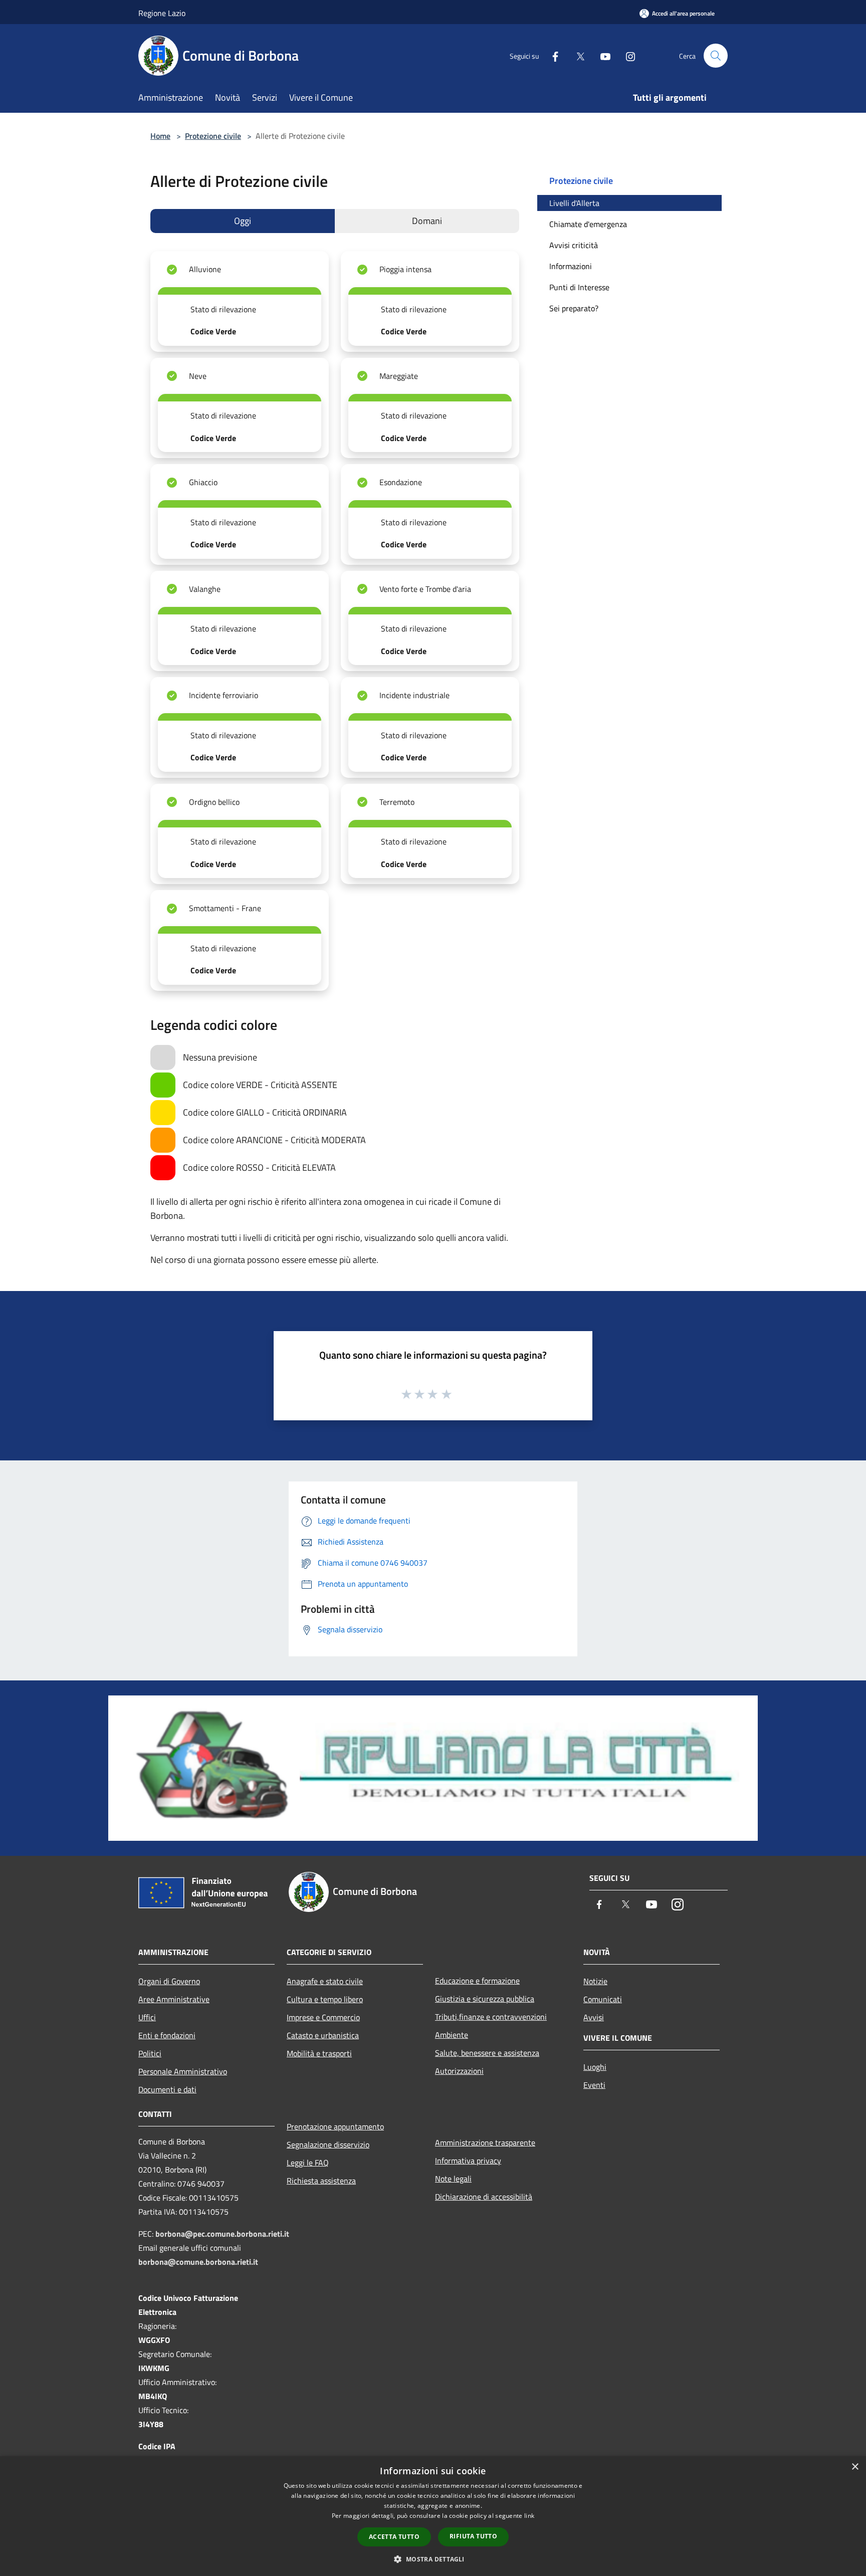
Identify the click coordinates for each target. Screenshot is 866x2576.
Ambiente (452, 2035)
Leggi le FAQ (308, 2163)
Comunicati (603, 1999)
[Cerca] (716, 56)
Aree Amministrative (174, 1999)
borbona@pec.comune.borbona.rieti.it (222, 2234)
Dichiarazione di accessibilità (484, 2197)
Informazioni (571, 266)
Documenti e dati (167, 2089)
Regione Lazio (162, 13)
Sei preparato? (574, 308)
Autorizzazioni (459, 2071)
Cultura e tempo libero (325, 1999)
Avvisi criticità (574, 245)
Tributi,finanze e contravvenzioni (491, 2017)
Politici (150, 2053)
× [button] (855, 2467)
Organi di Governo (169, 1981)
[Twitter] (576, 55)
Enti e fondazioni (167, 2035)
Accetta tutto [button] (394, 2537)
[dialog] (433, 2516)
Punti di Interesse (579, 287)
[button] (433, 2559)
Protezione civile (213, 136)
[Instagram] (626, 55)
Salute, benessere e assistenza (487, 2053)
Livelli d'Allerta (574, 203)
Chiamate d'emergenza (588, 224)
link (529, 2516)
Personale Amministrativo (183, 2071)
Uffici (147, 2017)
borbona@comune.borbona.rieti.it (198, 2262)
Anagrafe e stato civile (325, 1981)
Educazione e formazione (477, 1981)
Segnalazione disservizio (328, 2144)
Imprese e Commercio (323, 2017)
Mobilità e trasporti (319, 2053)
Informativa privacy (468, 2161)
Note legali (453, 2179)
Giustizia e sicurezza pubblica (485, 1999)
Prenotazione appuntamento (335, 2126)
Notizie (595, 1981)
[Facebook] (551, 55)
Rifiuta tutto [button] (473, 2536)
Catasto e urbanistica (323, 2035)
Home (160, 136)
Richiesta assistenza (321, 2181)
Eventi (594, 2085)
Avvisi (594, 2017)
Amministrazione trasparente (485, 2142)
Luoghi (595, 2067)
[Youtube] (601, 55)
